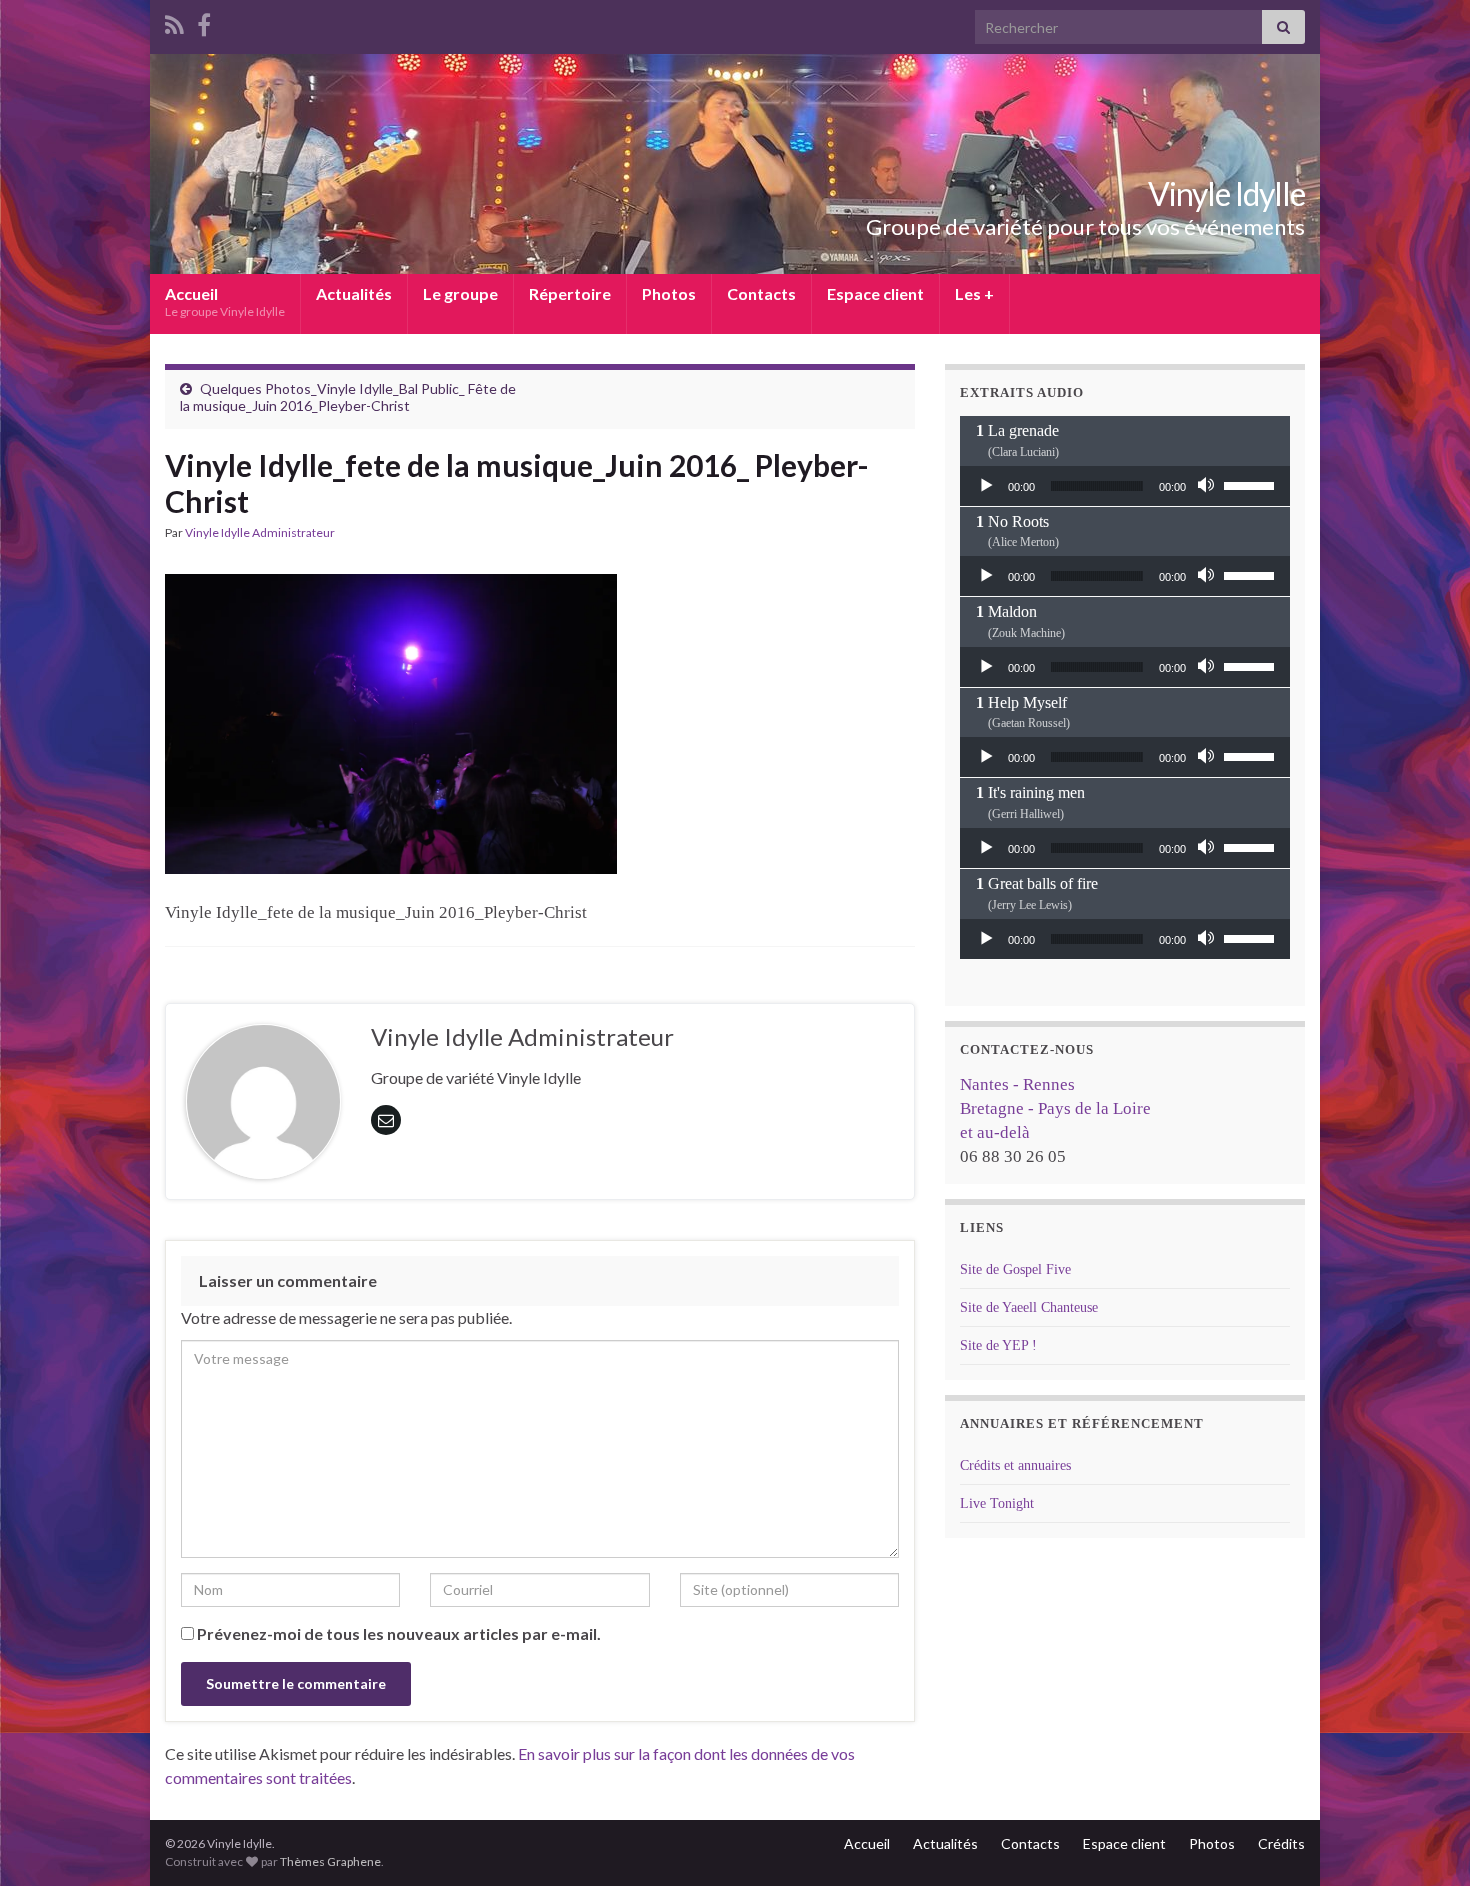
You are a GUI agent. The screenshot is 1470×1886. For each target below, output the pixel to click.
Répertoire (570, 293)
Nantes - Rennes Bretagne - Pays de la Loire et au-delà (1055, 1108)
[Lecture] (986, 486)
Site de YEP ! (998, 1345)
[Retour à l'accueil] (735, 164)
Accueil (225, 301)
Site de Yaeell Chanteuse (1029, 1307)
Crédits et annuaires (1015, 1465)
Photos (669, 293)
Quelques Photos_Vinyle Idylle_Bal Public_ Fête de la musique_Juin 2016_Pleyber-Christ (348, 397)
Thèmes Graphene (330, 1861)
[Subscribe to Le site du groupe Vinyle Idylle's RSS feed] (174, 21)
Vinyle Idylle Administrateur (260, 532)
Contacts (761, 293)
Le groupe (460, 293)
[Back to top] (1425, 1841)
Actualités (354, 293)
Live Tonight (997, 1503)
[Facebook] (204, 21)
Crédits (1281, 1843)
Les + (974, 293)
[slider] (1252, 484)
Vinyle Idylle (1226, 193)
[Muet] (1208, 486)
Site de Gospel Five (1015, 1269)
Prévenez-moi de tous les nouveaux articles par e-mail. (399, 1633)
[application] (1125, 486)
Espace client (875, 293)
